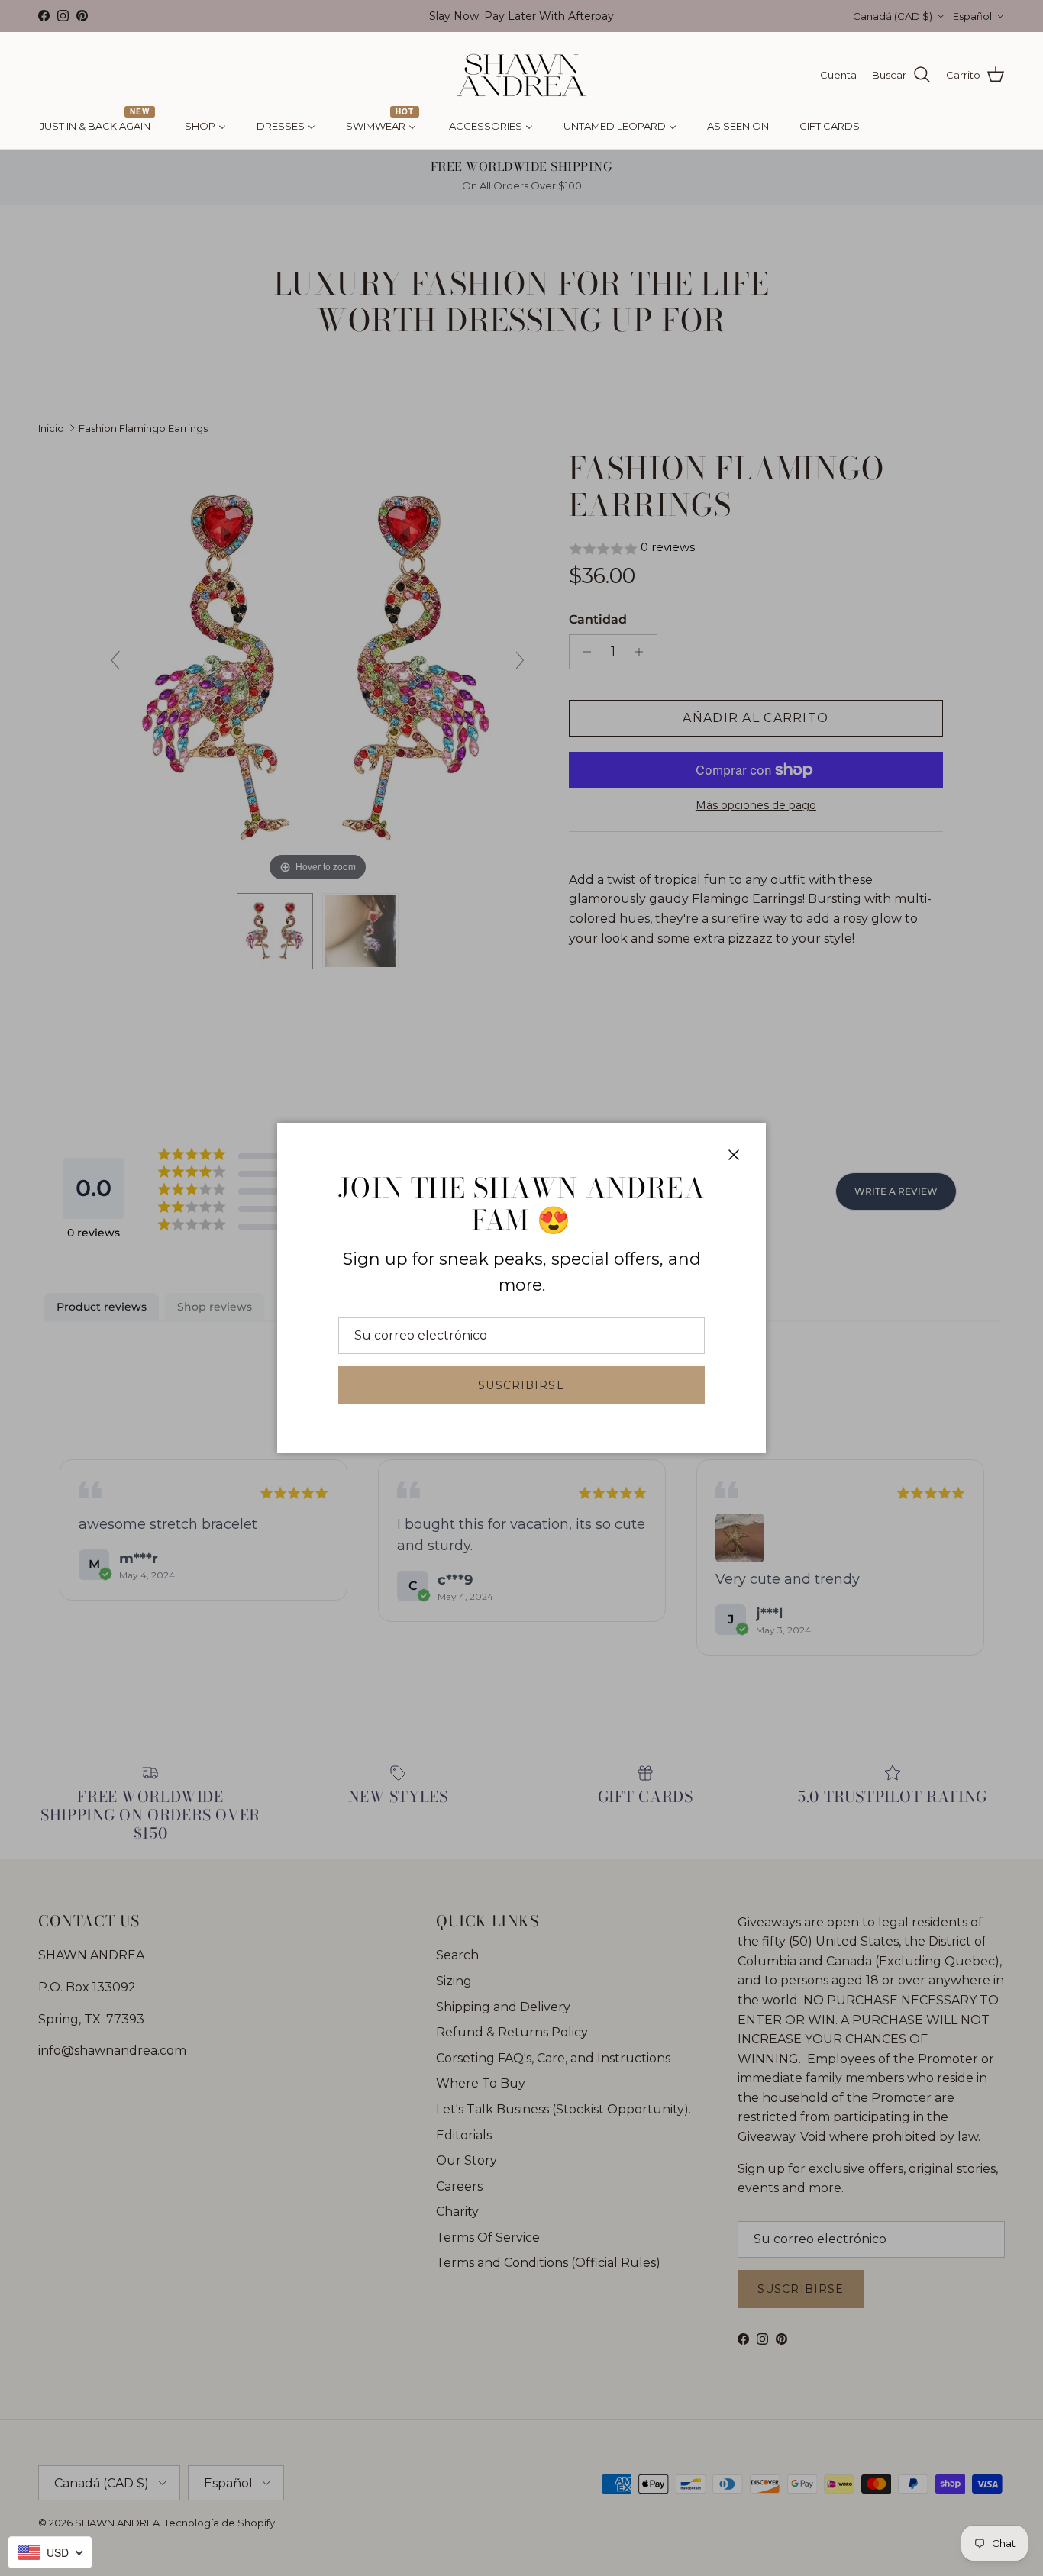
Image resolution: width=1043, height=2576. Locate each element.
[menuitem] (97, 127)
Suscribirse (521, 1385)
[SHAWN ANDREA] (521, 75)
